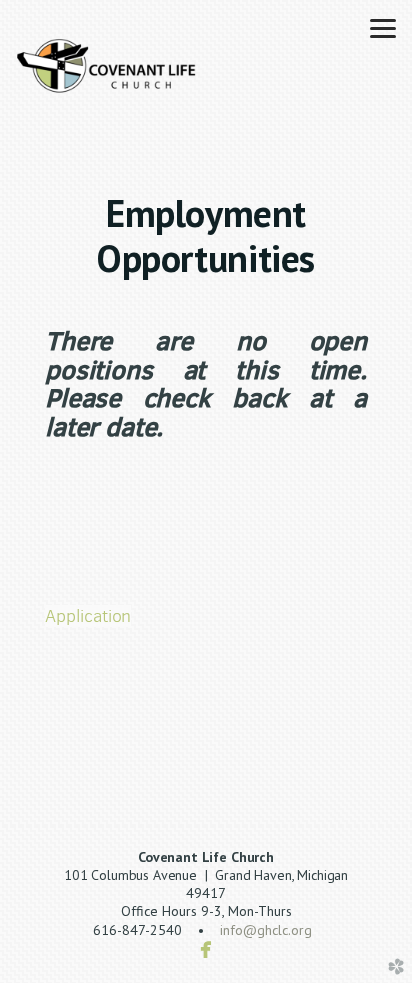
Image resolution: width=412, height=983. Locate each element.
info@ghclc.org (266, 930)
